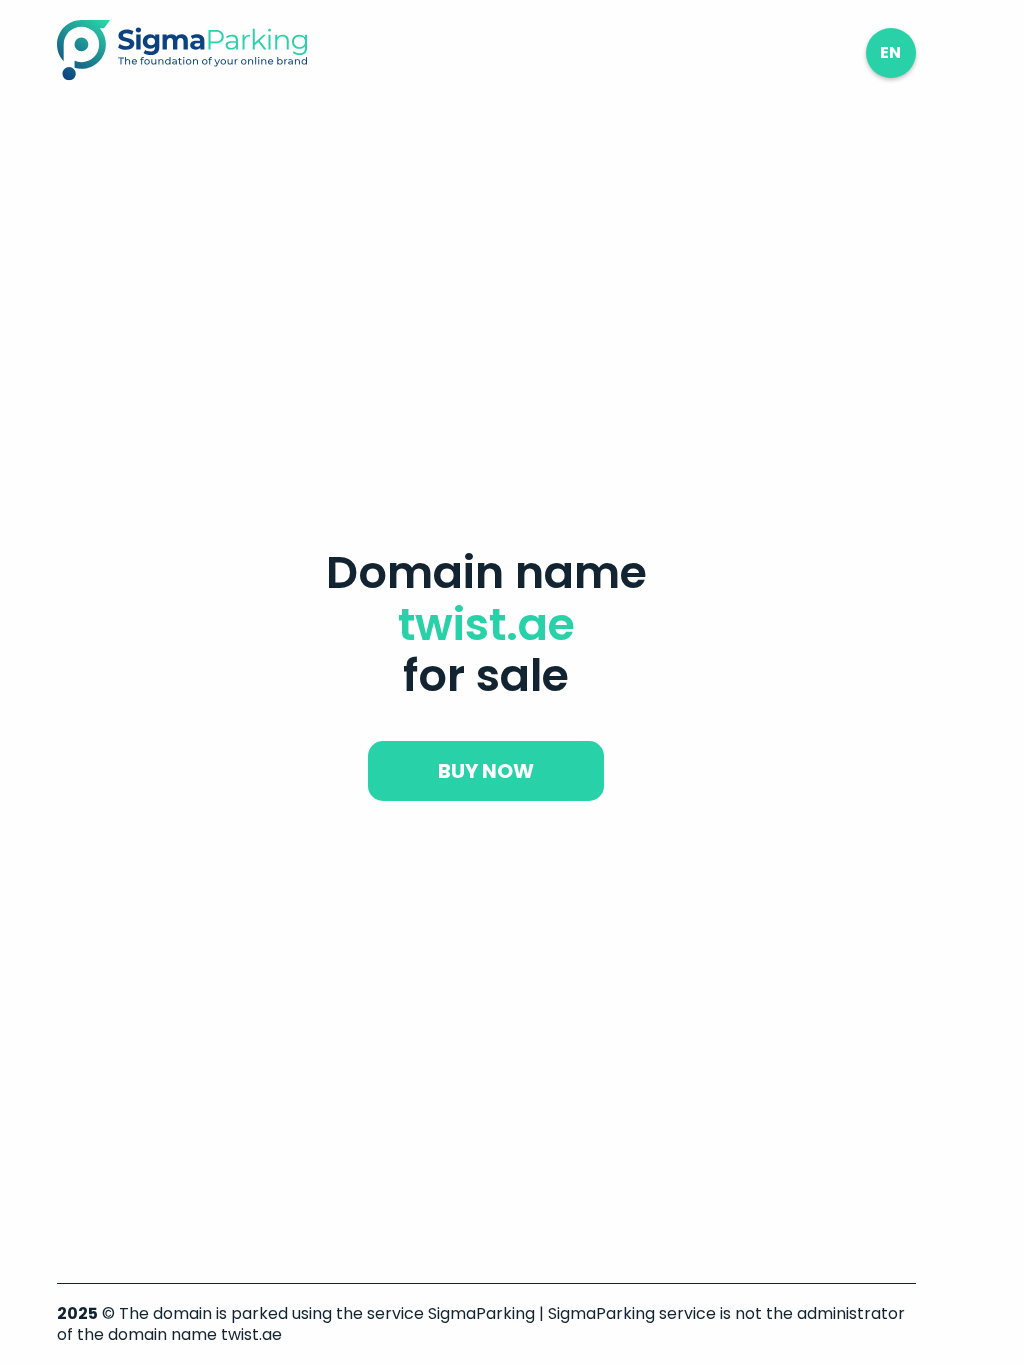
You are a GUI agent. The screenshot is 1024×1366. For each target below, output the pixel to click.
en (890, 52)
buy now (486, 771)
